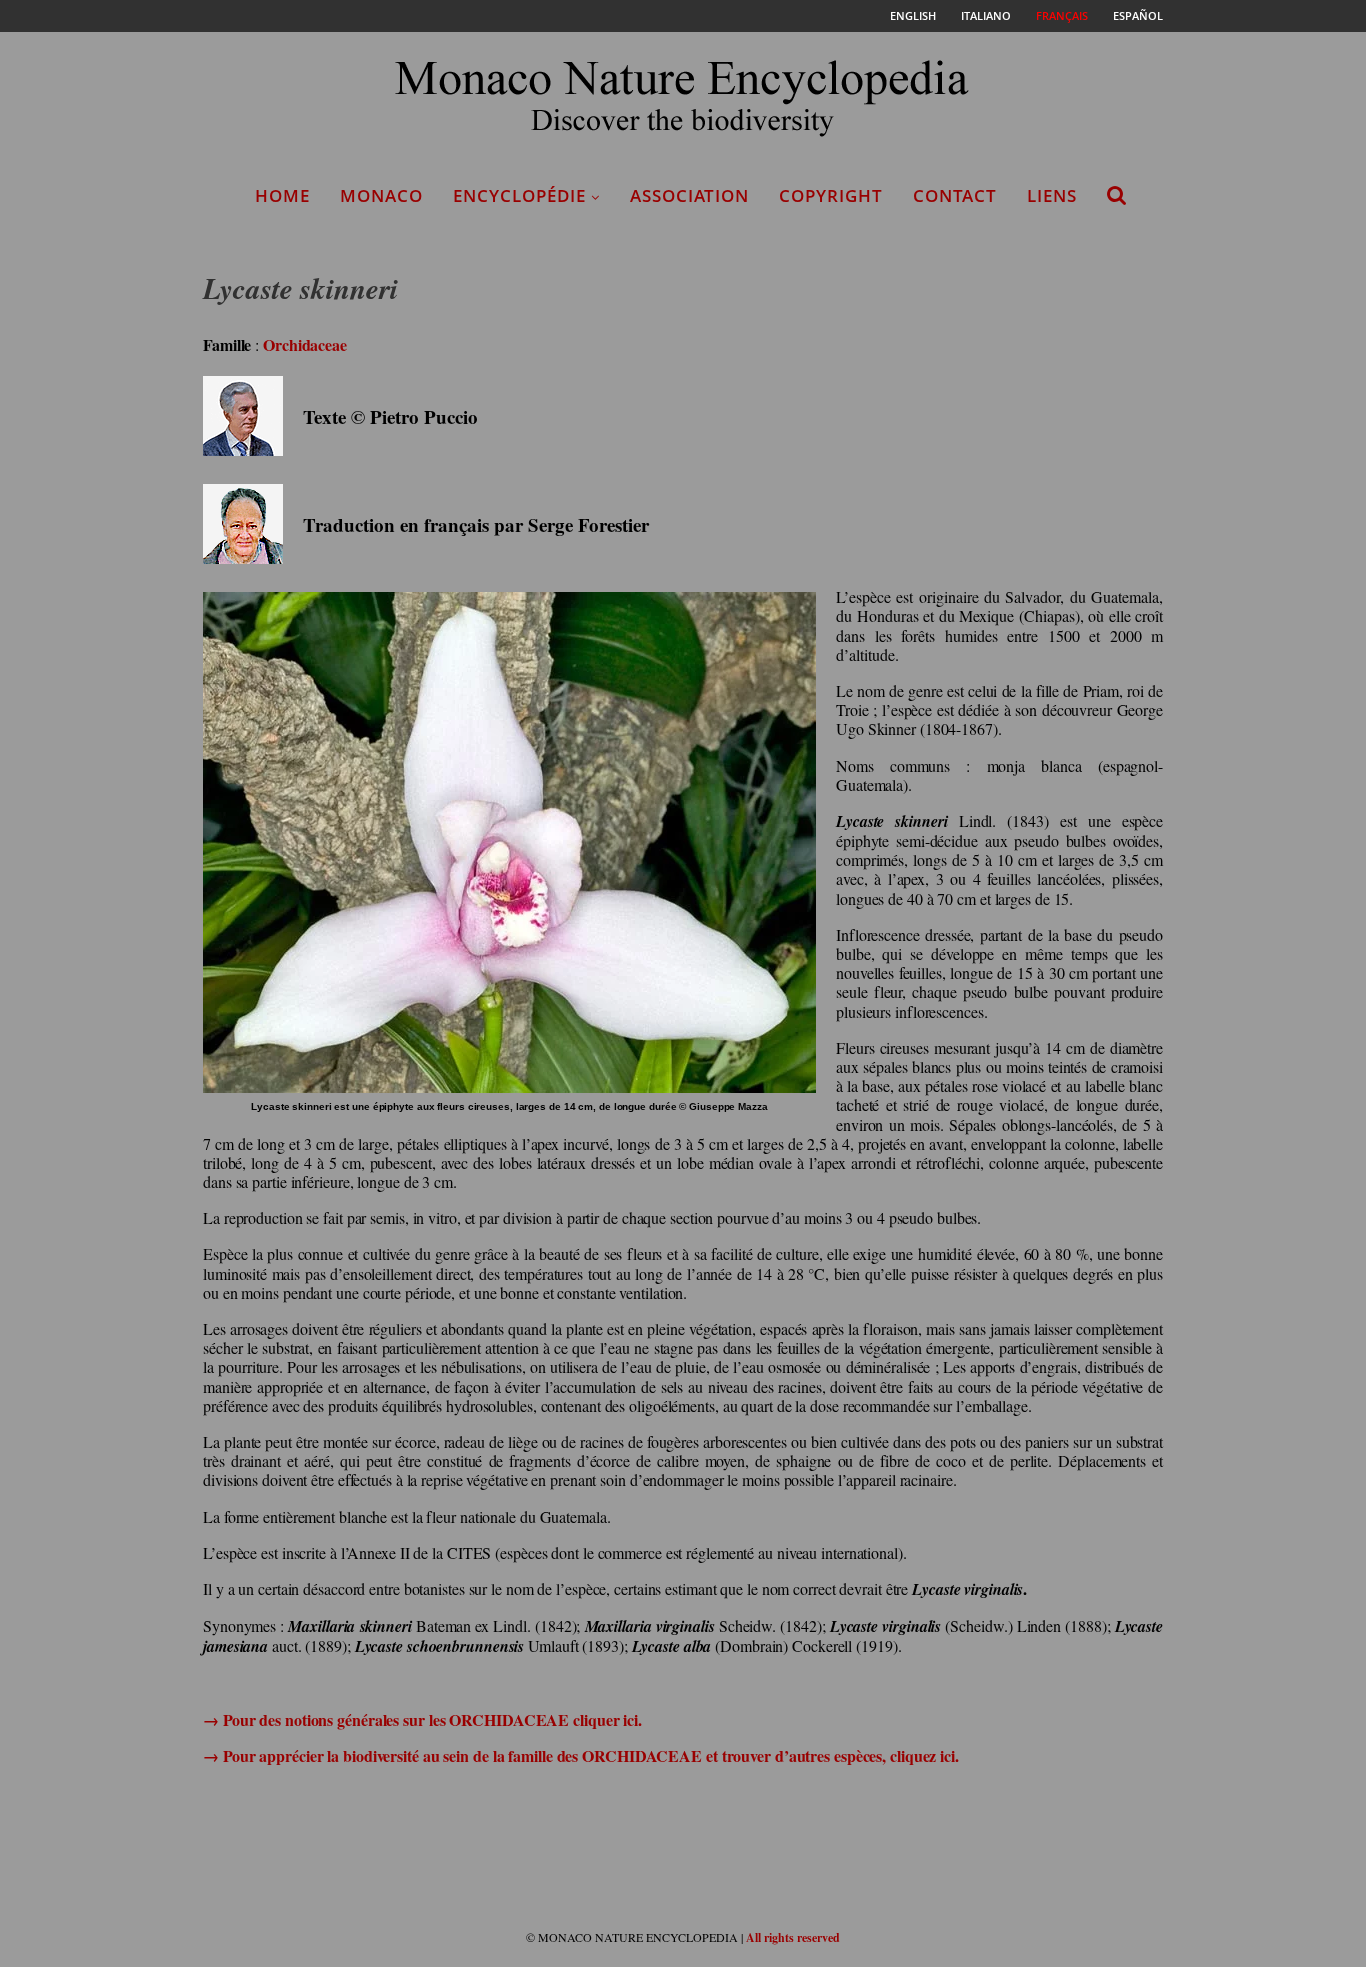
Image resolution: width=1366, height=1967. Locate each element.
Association (689, 195)
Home (282, 195)
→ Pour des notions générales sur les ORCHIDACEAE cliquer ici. (422, 1719)
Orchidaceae (305, 344)
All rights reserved (793, 1937)
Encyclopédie (519, 195)
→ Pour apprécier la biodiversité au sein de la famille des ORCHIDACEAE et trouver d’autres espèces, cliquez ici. (581, 1755)
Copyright (831, 195)
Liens (1052, 195)
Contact (955, 195)
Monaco (381, 195)
